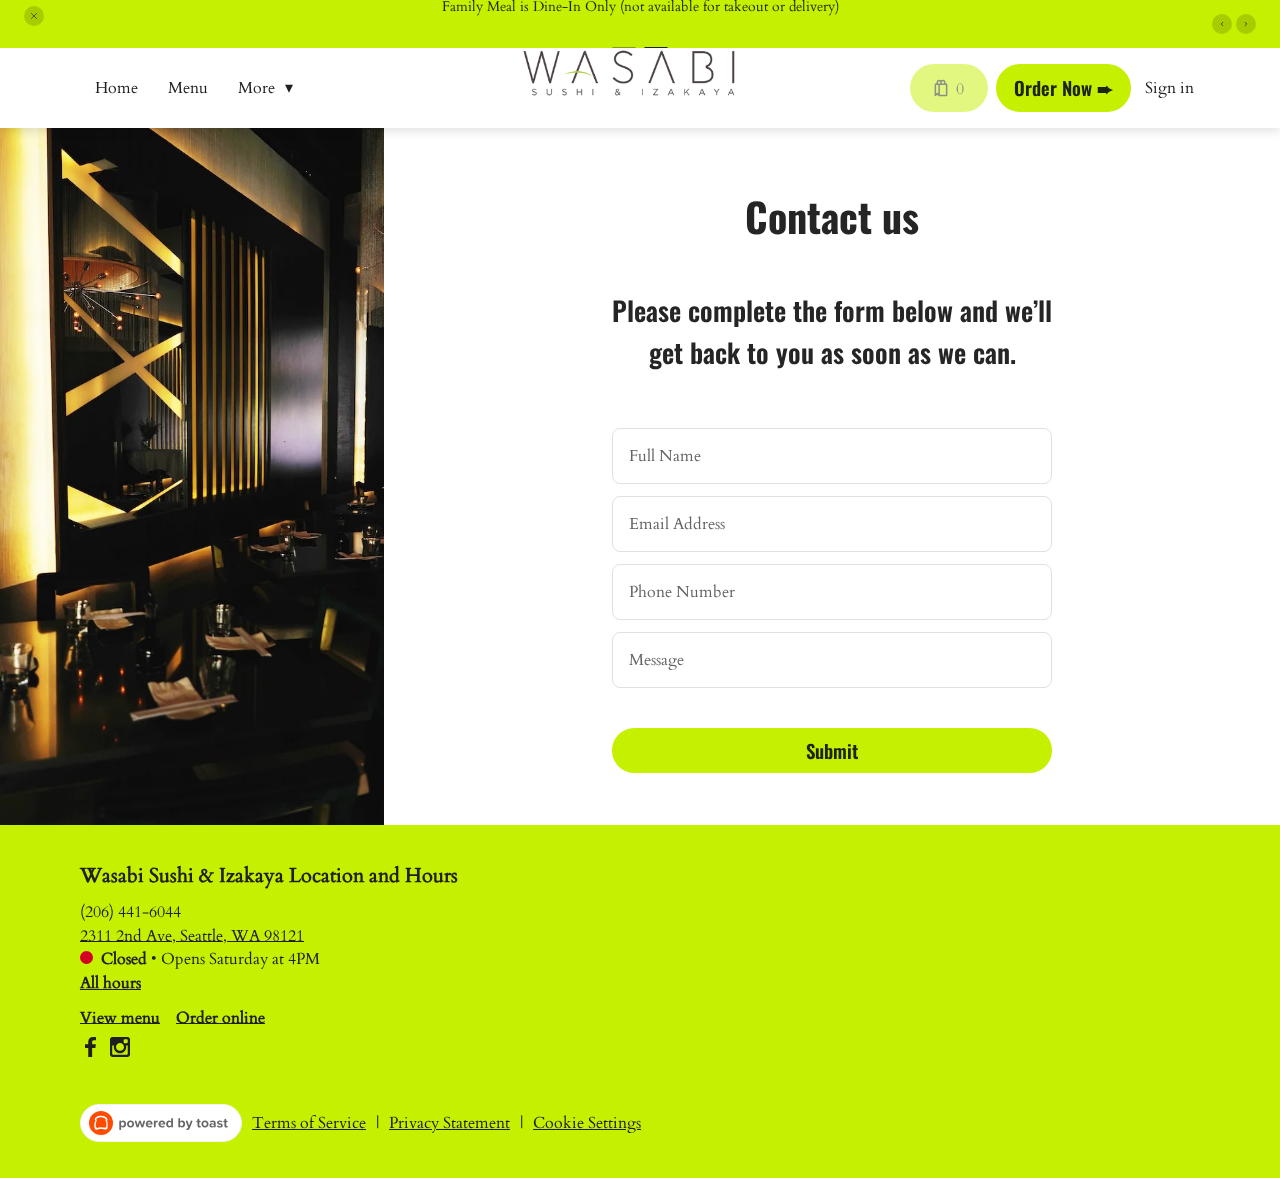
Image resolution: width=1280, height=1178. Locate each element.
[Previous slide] (1222, 24)
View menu (120, 1017)
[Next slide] (1246, 24)
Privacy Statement (449, 1123)
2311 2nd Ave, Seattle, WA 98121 (192, 935)
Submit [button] (832, 750)
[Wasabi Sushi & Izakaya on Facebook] (92, 1050)
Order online (220, 1017)
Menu (188, 88)
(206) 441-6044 (130, 911)
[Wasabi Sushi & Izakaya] (644, 88)
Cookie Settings (587, 1123)
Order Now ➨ (1063, 87)
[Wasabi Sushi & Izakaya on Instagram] (117, 1050)
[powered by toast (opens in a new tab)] (161, 1123)
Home (116, 88)
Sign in (1169, 88)
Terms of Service (309, 1123)
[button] (34, 16)
